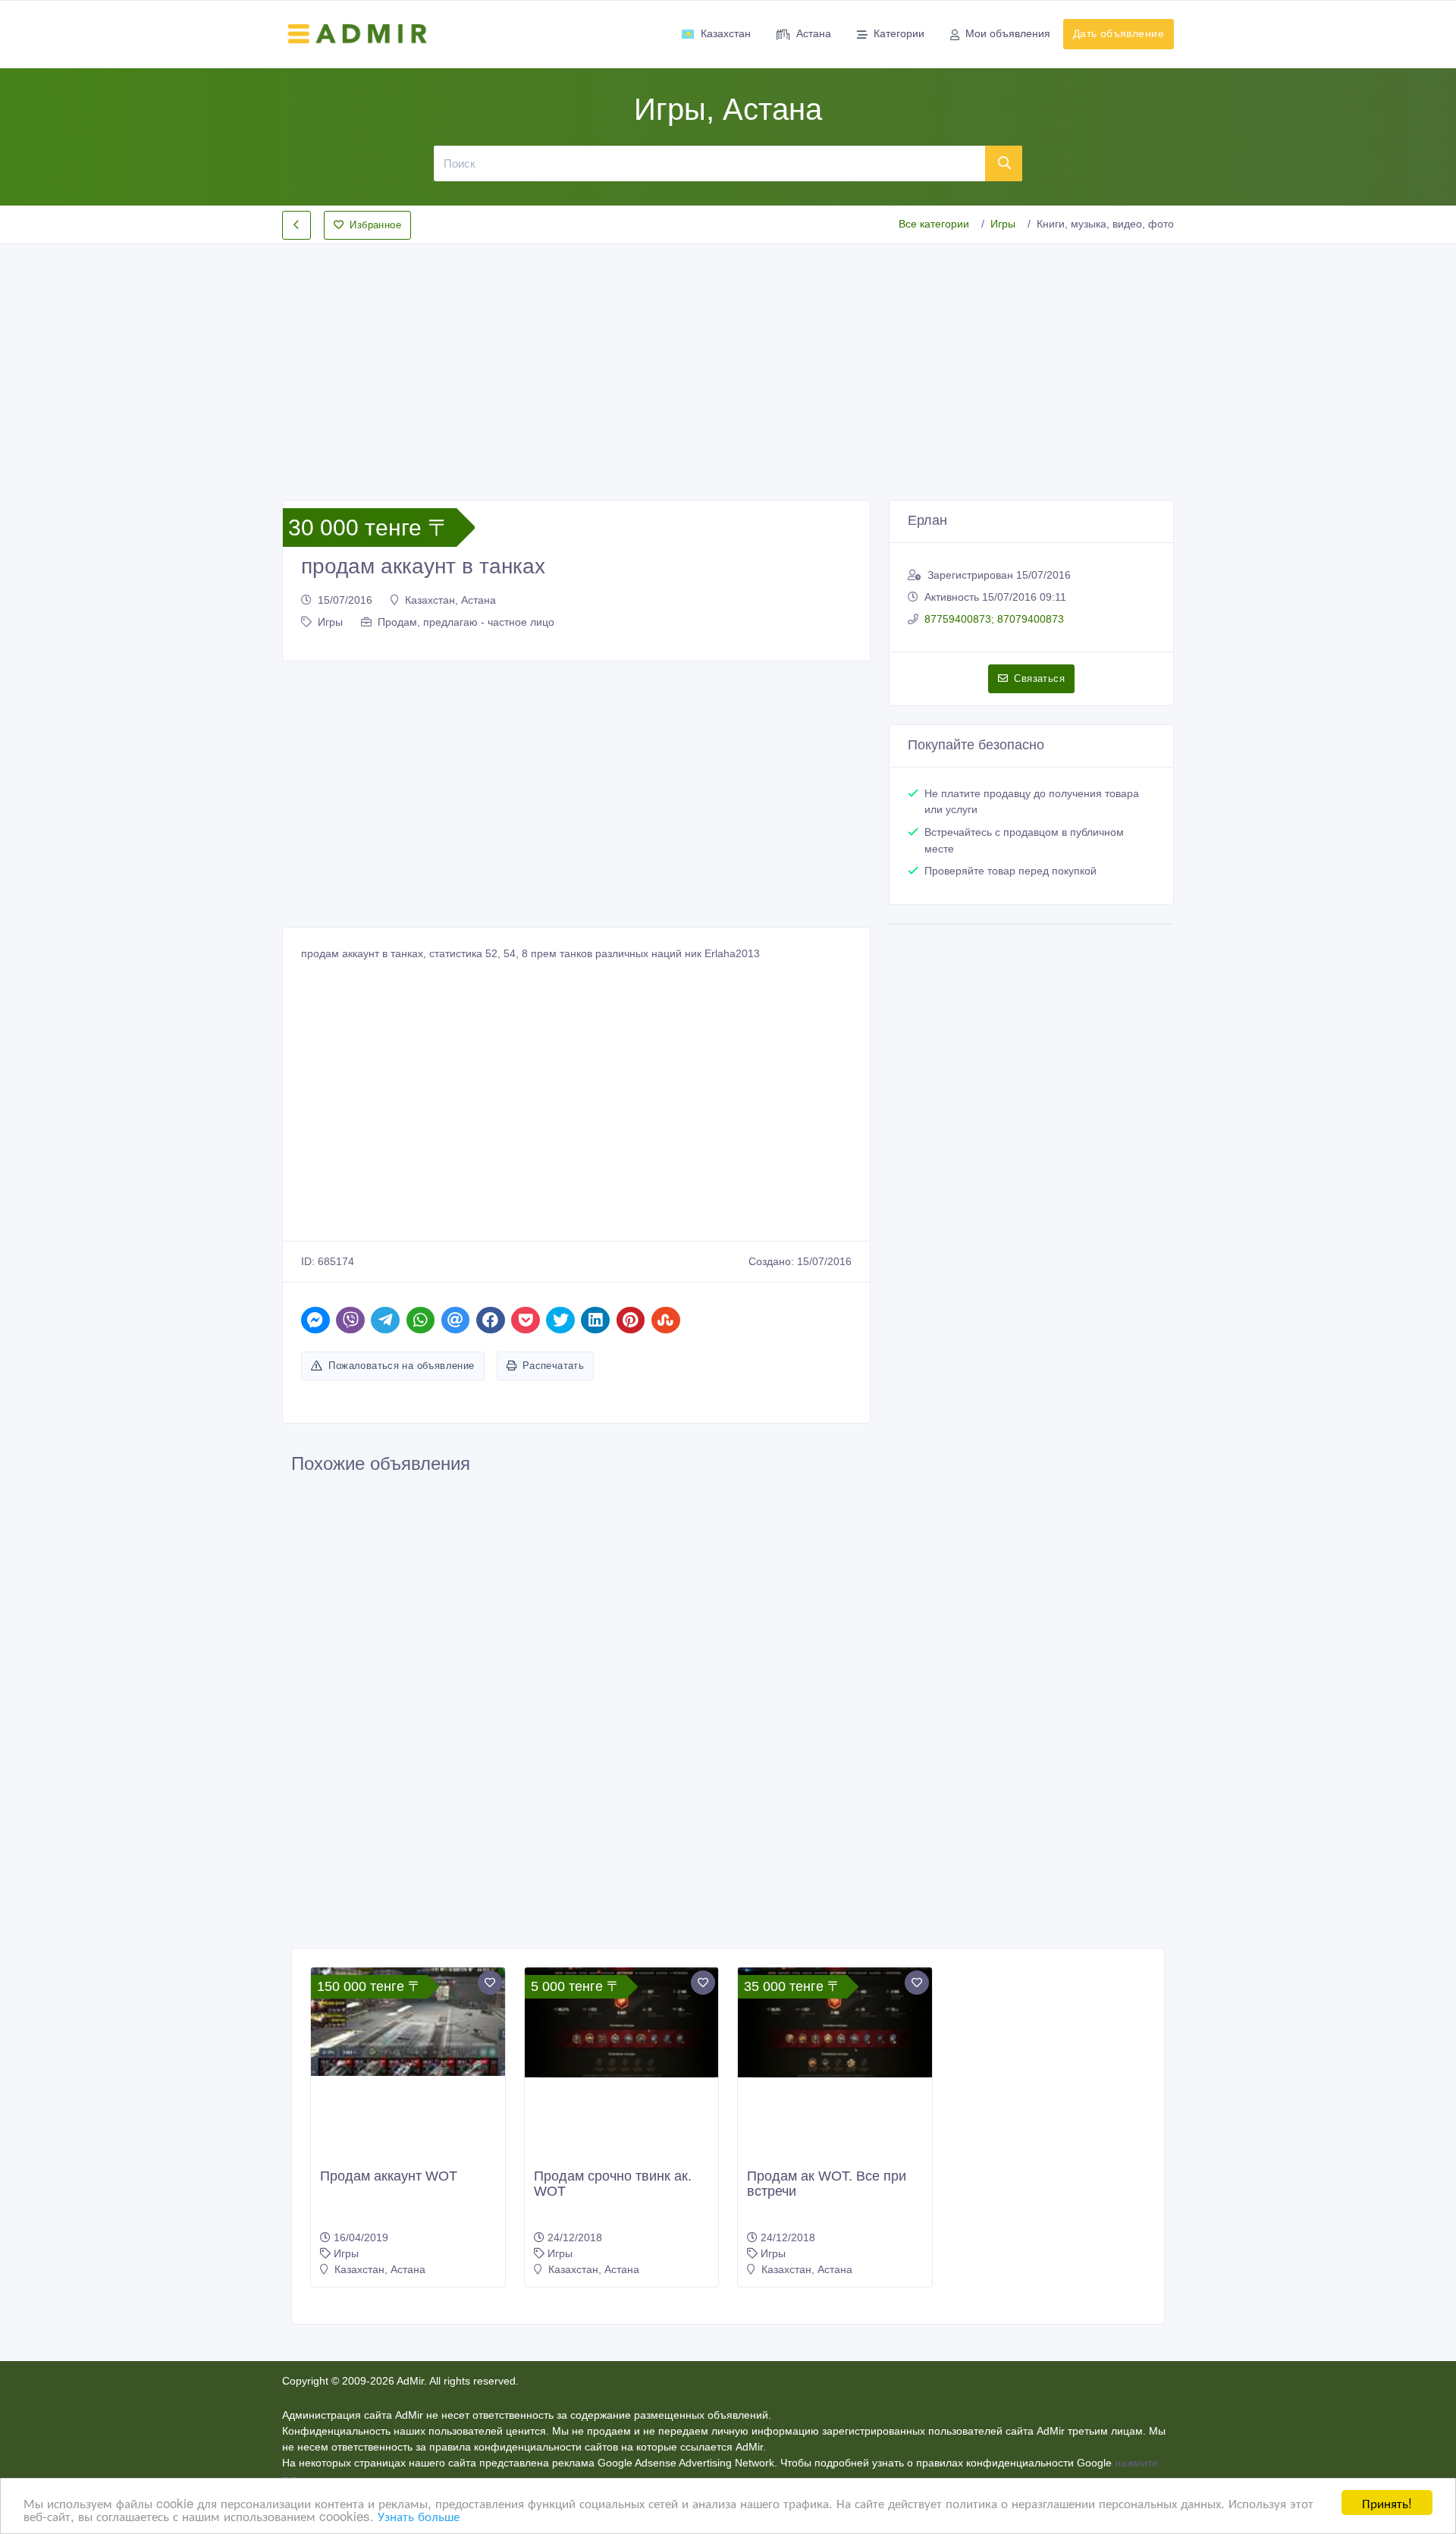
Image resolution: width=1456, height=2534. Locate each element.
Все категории (934, 224)
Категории (899, 33)
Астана (814, 33)
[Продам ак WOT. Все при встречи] (835, 2022)
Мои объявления (1008, 33)
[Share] (315, 1320)
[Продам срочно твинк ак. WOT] (622, 2022)
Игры (1003, 224)
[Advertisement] (728, 360)
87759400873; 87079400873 (994, 619)
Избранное (375, 225)
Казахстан (726, 33)
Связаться (1039, 678)
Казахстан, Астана (450, 600)
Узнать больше (419, 2515)
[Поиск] (1004, 163)
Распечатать (553, 1366)
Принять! (1387, 2503)
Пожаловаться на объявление (401, 1366)
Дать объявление (1119, 33)
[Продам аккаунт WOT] (408, 2022)
